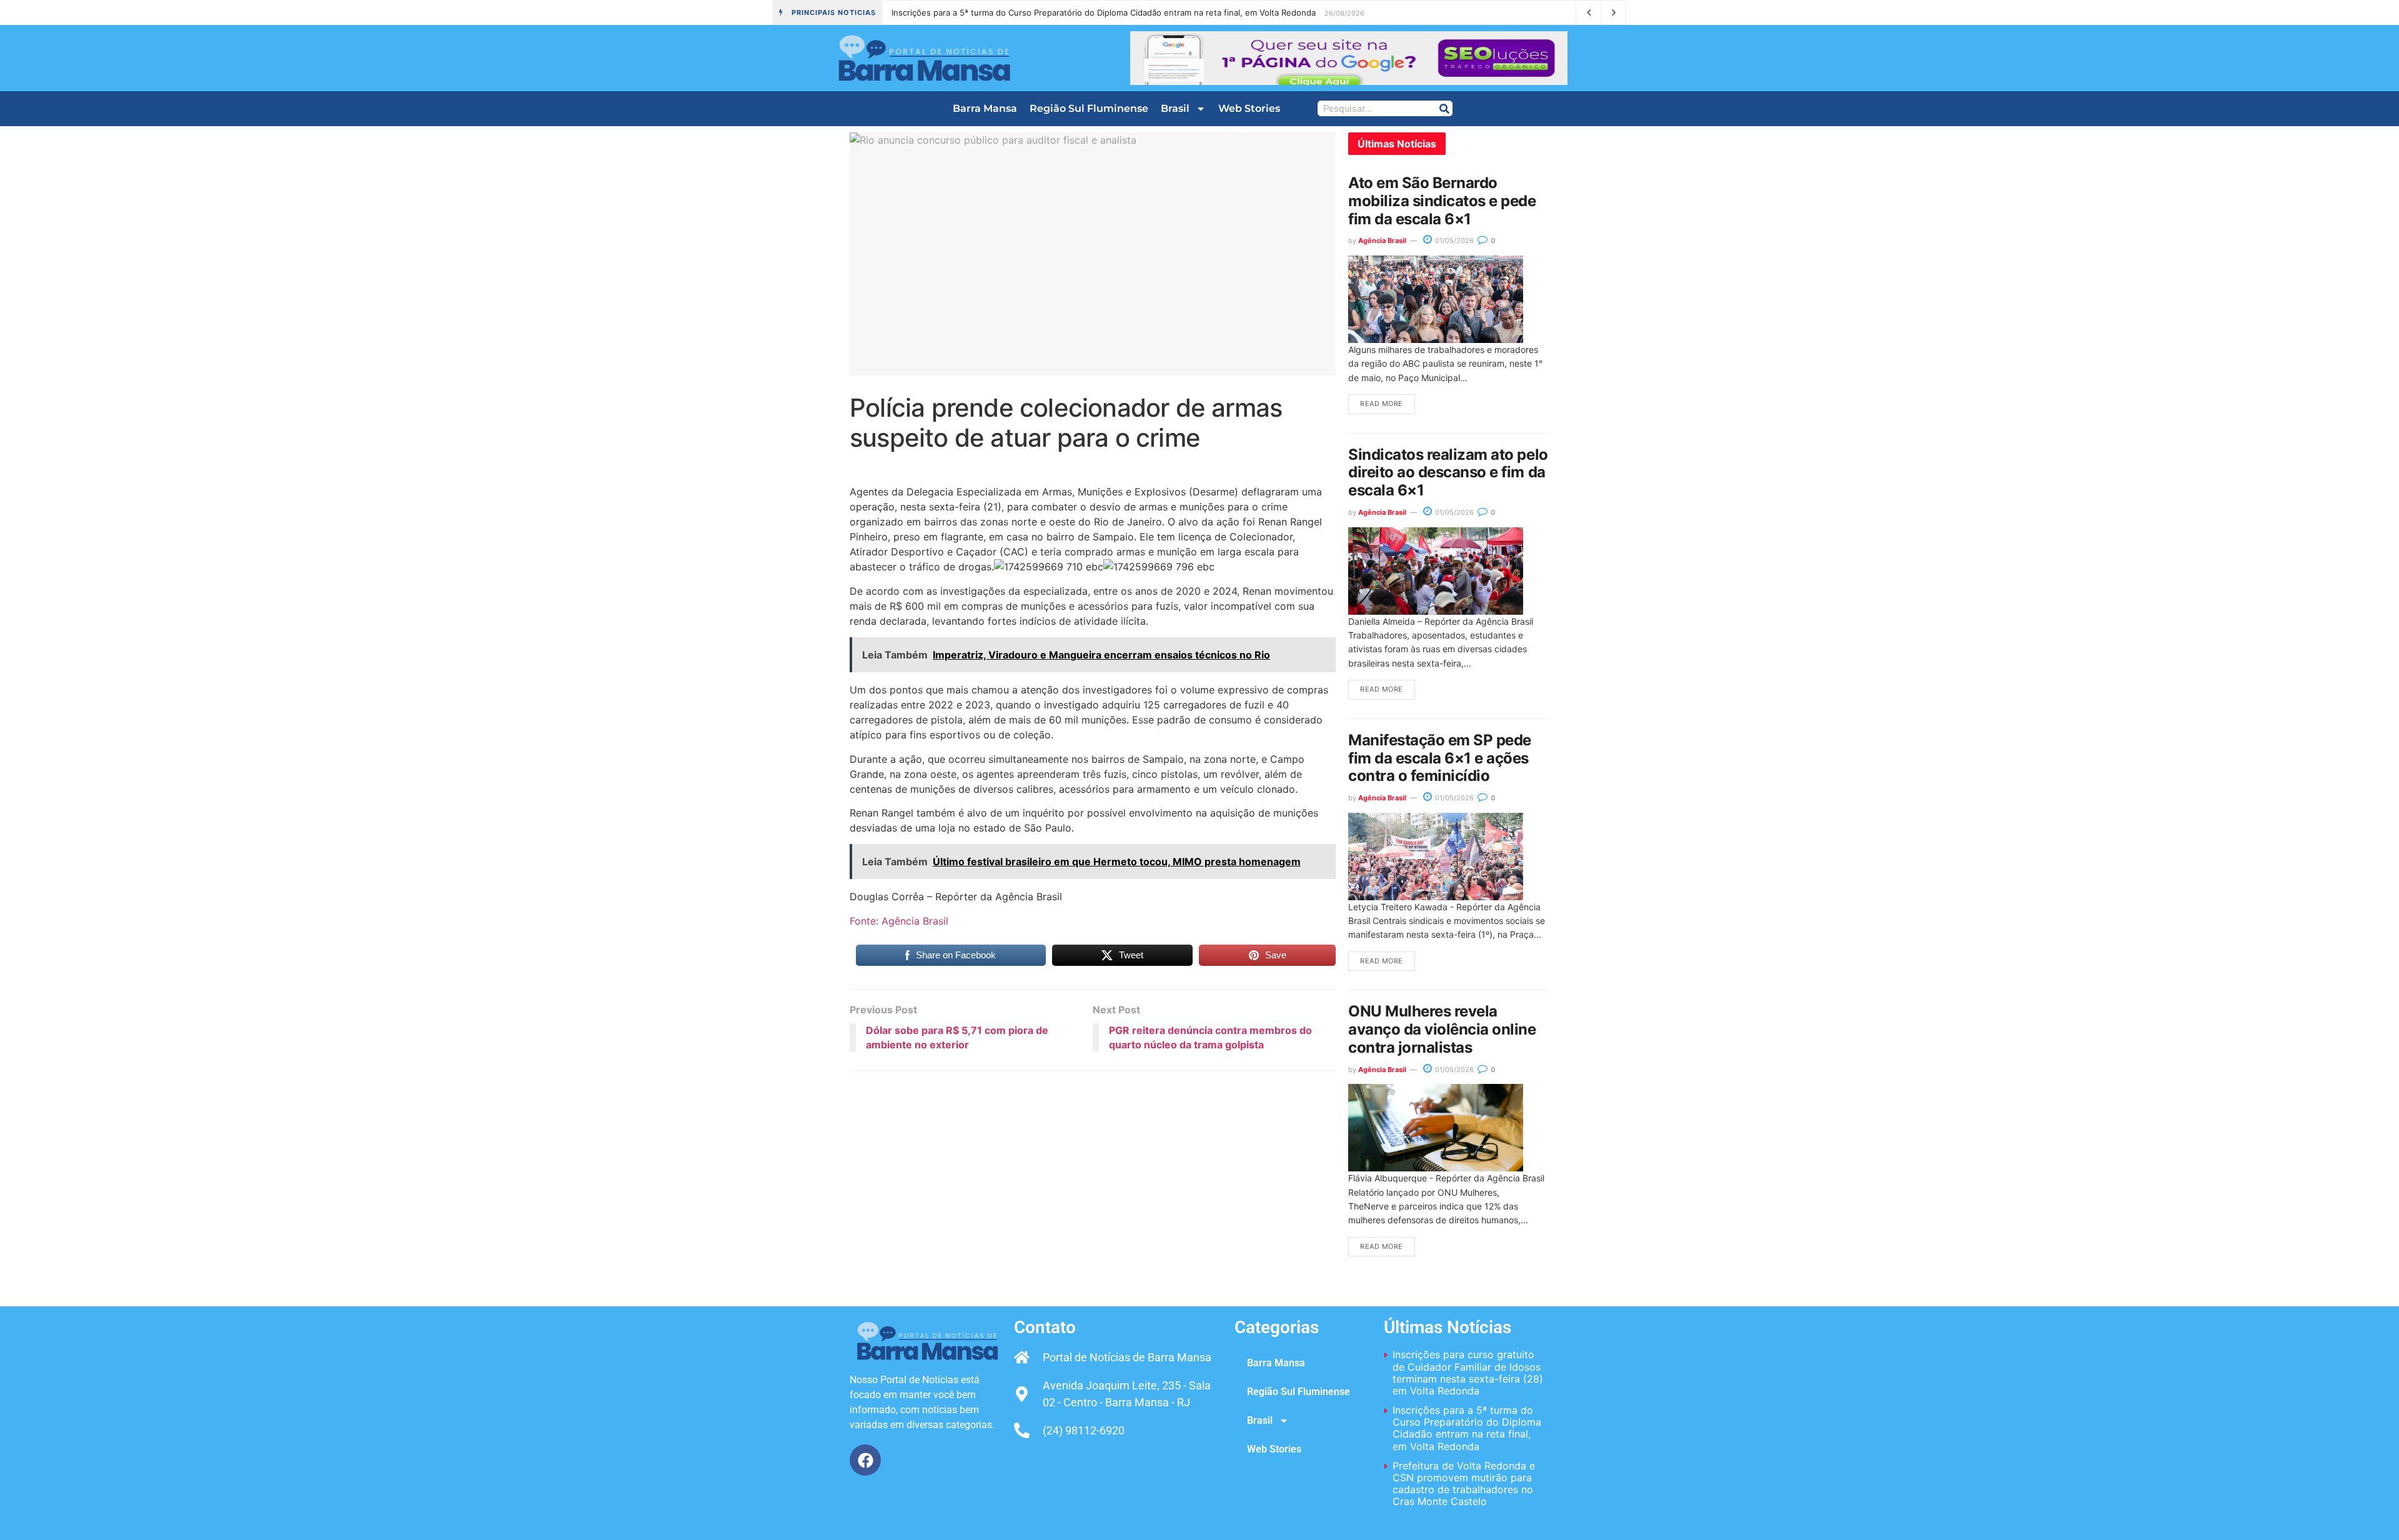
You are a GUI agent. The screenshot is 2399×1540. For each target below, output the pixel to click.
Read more (1382, 404)
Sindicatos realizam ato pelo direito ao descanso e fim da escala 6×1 (1448, 473)
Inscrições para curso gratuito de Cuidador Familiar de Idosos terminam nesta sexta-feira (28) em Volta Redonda (1468, 1373)
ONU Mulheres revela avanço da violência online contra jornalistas (1442, 1029)
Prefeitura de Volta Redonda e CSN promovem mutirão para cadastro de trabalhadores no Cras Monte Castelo (1094, 12)
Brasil (1175, 108)
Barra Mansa (985, 108)
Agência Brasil (1382, 241)
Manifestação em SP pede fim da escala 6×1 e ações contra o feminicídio (1440, 758)
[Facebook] (865, 1460)
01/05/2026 (1453, 241)
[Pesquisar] (1444, 108)
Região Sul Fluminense (1089, 108)
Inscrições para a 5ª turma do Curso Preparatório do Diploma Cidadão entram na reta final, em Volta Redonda (1467, 1428)
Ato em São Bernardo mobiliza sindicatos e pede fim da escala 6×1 (1442, 201)
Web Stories (1249, 108)
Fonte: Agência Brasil (899, 921)
